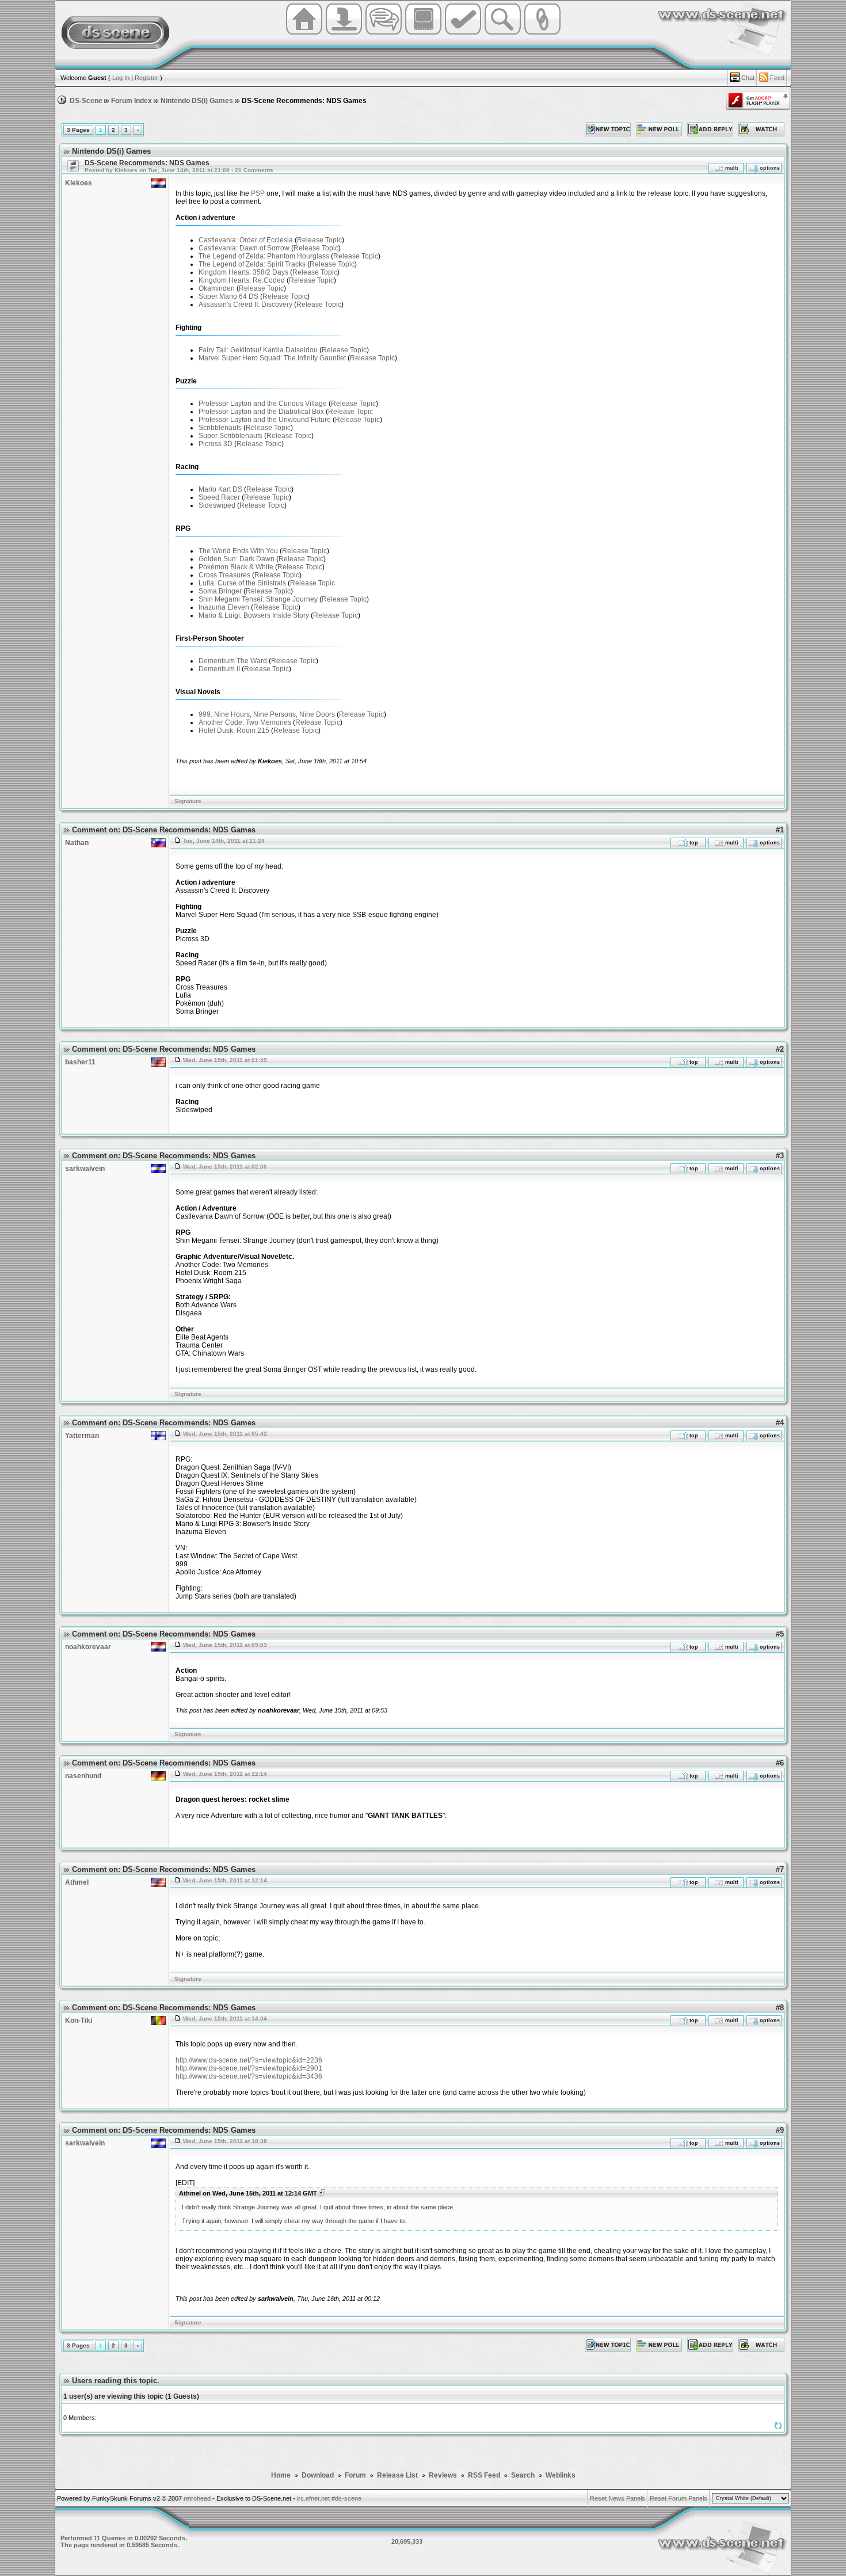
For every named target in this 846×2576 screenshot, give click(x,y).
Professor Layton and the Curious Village (263, 404)
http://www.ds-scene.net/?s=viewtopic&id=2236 (249, 2060)
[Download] (344, 33)
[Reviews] (463, 33)
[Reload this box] (778, 2428)
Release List (397, 2475)
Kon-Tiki (79, 2021)
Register (146, 78)
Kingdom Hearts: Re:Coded (242, 280)
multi (732, 168)
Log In (121, 78)
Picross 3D (216, 444)
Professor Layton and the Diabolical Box (261, 412)
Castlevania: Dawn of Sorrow (244, 248)
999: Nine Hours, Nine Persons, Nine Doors (267, 714)
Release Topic (319, 240)
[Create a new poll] (659, 129)
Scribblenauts (220, 428)
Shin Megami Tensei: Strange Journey (258, 599)
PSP (258, 193)
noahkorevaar (88, 1647)
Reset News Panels (618, 2498)
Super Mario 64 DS (228, 296)
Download (319, 2475)
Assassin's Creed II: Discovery (245, 305)
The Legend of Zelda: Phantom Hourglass (264, 256)
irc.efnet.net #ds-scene (329, 2498)
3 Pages (78, 130)
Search (523, 2475)
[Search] (503, 33)
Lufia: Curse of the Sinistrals (242, 583)
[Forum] (384, 33)
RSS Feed (484, 2475)
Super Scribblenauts (230, 436)
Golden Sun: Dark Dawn (237, 559)
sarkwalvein (85, 1169)
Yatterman (82, 1436)
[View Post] (322, 2193)
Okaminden (217, 288)
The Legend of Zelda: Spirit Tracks (252, 264)
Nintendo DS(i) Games (197, 101)
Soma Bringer (220, 591)
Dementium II (219, 669)
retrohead (197, 2498)
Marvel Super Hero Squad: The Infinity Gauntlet (272, 358)
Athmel (77, 1882)
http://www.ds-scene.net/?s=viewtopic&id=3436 (249, 2076)
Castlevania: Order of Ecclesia (246, 240)
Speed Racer (219, 497)
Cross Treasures (224, 575)
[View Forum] (72, 166)
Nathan (77, 843)
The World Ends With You (238, 551)
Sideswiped (217, 505)
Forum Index (132, 101)
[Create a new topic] (608, 129)
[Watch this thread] (761, 129)
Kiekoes (79, 183)
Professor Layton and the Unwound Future (265, 420)
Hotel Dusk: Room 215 (234, 730)
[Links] (542, 33)
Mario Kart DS (220, 489)
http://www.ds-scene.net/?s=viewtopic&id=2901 (249, 2068)
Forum (356, 2475)
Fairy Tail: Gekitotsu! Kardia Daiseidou (258, 350)
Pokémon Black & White (236, 567)
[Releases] (423, 33)
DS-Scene (86, 101)
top (693, 843)
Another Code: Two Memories (245, 722)
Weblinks (561, 2475)
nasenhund (83, 1776)
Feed (777, 78)
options (769, 168)
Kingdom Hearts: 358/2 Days (243, 272)
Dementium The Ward (233, 661)
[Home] (304, 33)
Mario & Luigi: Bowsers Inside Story (254, 615)
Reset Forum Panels (679, 2498)
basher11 (80, 1062)
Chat (748, 78)
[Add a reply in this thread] (710, 129)
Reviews (443, 2475)
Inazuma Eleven (224, 607)
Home (281, 2475)
